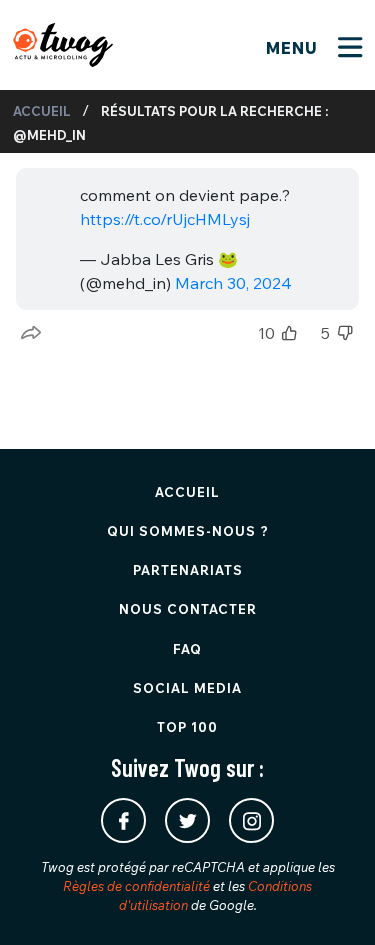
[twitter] (187, 820)
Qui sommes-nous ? (188, 531)
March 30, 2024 (233, 283)
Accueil (42, 111)
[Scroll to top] (330, 900)
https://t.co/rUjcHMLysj (165, 219)
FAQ (187, 649)
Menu (294, 48)
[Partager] (31, 333)
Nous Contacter (188, 609)
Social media (187, 688)
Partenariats (188, 570)
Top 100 (187, 727)
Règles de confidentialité (136, 886)
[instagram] (251, 820)
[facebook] (123, 820)
